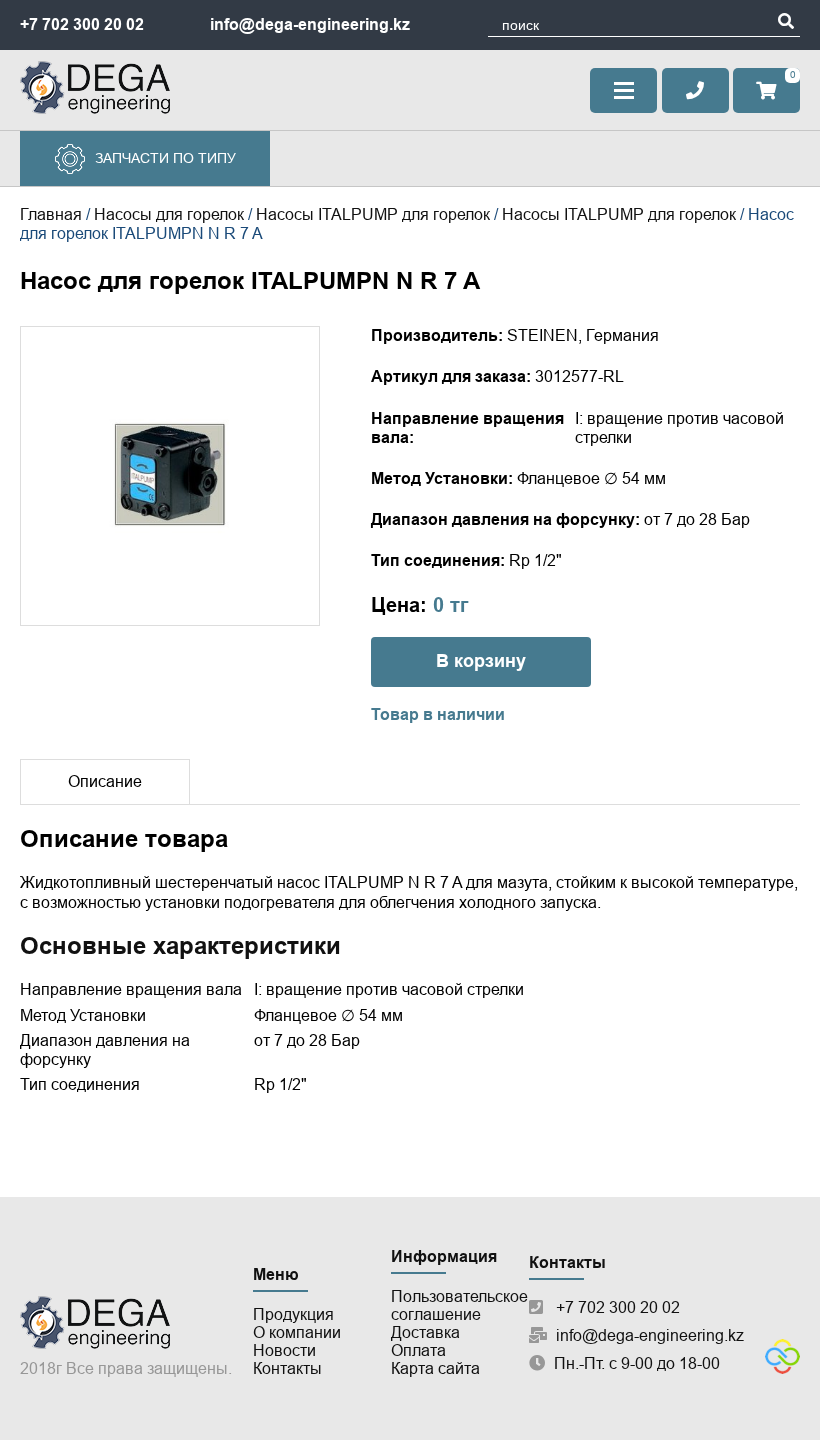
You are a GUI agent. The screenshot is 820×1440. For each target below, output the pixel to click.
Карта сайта (435, 1368)
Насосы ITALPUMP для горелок (373, 214)
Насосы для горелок (169, 214)
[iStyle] (782, 1368)
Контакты (287, 1368)
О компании (297, 1332)
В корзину (481, 661)
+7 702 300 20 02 (82, 24)
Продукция (293, 1314)
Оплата (418, 1350)
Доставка (425, 1332)
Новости (284, 1350)
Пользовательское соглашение (459, 1305)
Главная (51, 214)
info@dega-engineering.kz (310, 24)
